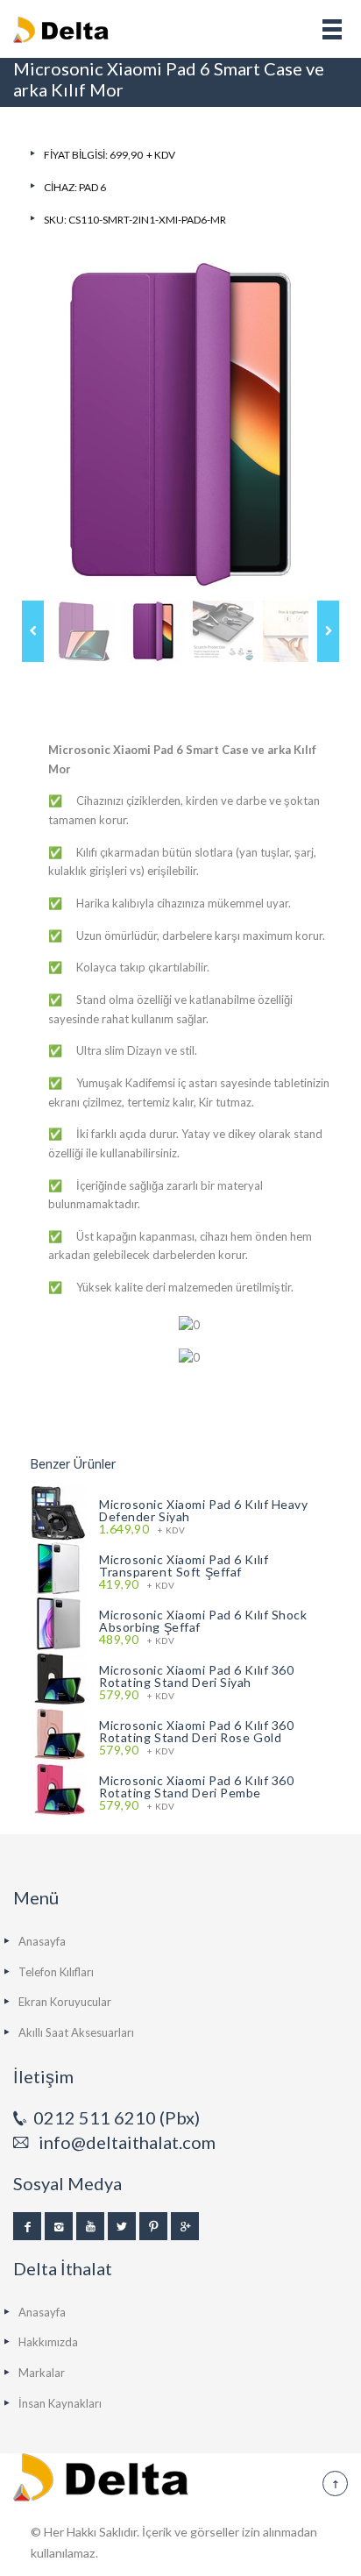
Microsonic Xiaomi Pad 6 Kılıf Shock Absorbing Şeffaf (203, 1621)
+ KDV (142, 1530)
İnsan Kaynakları (60, 2403)
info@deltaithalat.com (127, 2142)
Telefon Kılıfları (56, 1972)
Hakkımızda (48, 2342)
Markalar (42, 2373)
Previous (33, 631)
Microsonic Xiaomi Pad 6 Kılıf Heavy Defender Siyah (204, 1510)
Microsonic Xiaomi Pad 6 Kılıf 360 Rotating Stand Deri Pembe (196, 1786)
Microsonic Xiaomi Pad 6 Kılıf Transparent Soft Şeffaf (184, 1566)
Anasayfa (42, 1941)
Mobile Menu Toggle (332, 29)
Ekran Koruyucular (65, 2002)
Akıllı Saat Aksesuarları (76, 2032)
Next (328, 631)
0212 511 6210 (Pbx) (117, 2117)
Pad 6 (92, 187)
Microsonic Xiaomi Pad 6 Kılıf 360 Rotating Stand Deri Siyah (196, 1676)
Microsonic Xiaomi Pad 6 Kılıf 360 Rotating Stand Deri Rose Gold (196, 1731)
